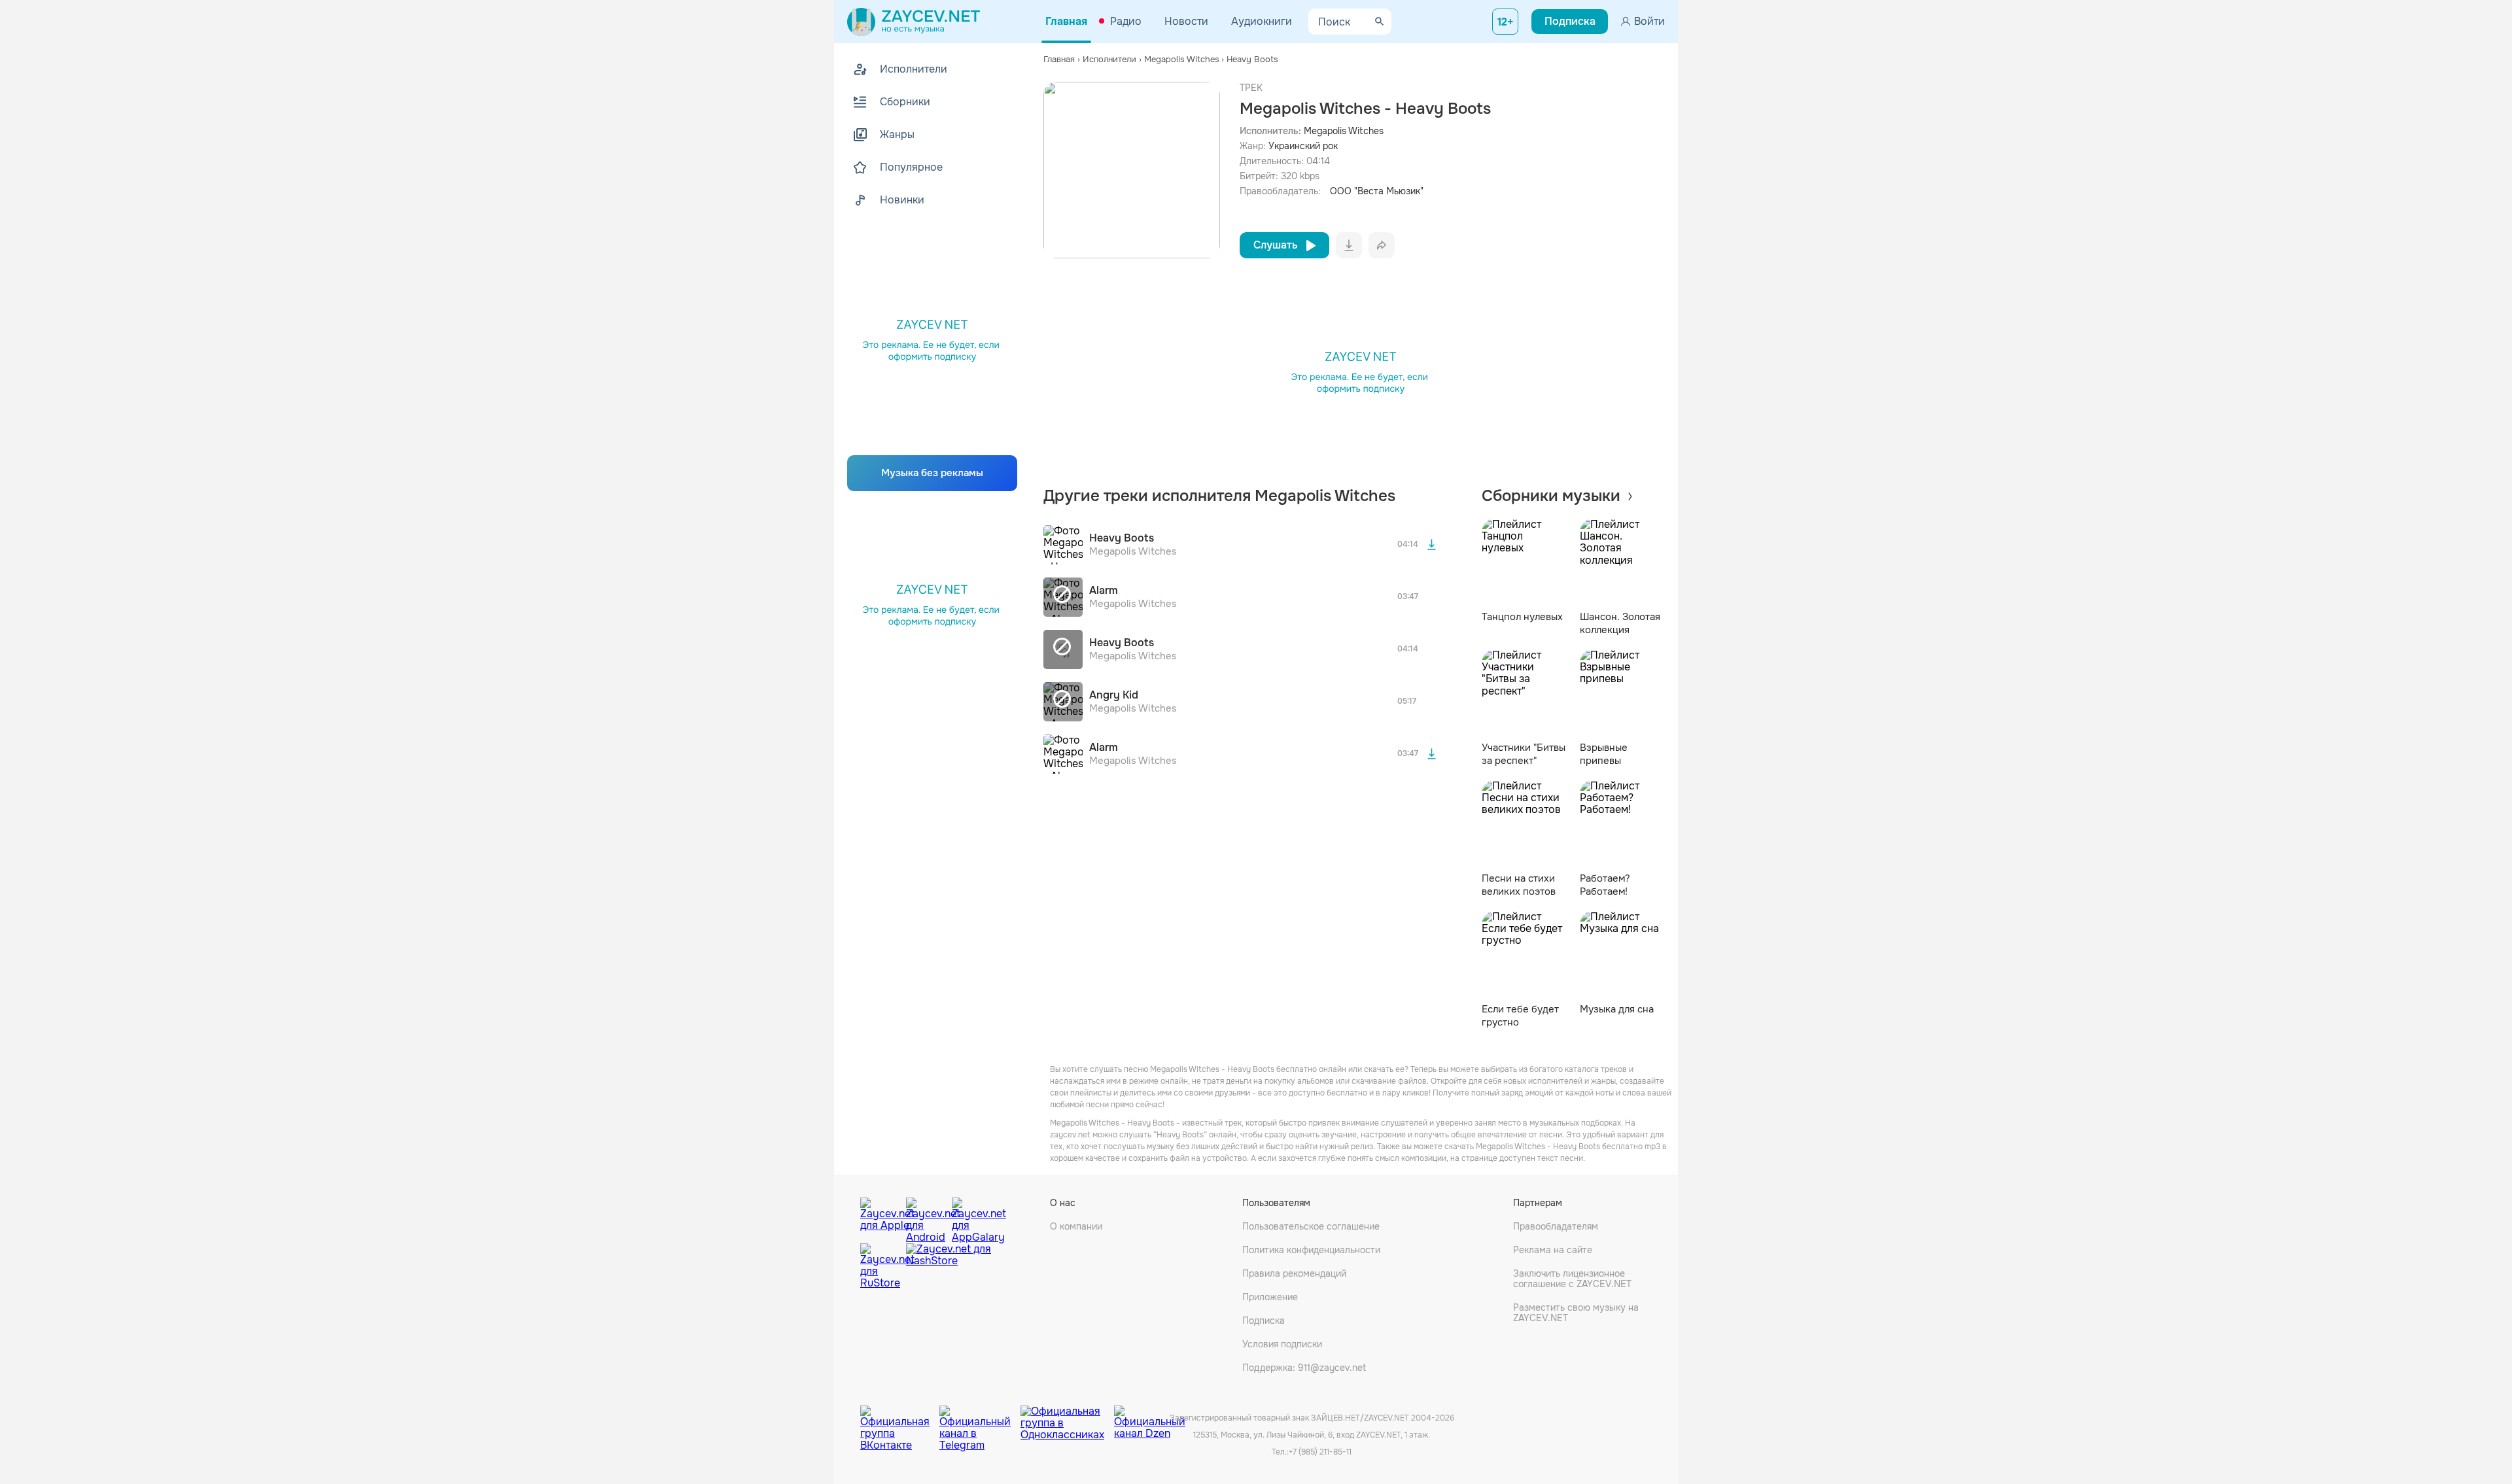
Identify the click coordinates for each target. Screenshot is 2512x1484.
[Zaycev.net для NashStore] (949, 1267)
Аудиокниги (1262, 21)
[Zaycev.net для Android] (926, 1217)
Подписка (1264, 1320)
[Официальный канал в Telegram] (980, 1419)
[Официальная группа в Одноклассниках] (1067, 1419)
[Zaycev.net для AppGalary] (971, 1217)
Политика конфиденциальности (1311, 1250)
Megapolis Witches (1344, 131)
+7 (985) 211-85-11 (1320, 1452)
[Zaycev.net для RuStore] (880, 1267)
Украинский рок (1303, 146)
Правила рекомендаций (1294, 1273)
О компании (1076, 1226)
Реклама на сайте (1553, 1250)
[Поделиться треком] (1382, 245)
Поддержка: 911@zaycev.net (1304, 1368)
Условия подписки (1282, 1344)
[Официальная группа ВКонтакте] (900, 1419)
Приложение (1270, 1297)
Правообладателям (1556, 1226)
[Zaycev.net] (914, 22)
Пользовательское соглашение (1311, 1226)
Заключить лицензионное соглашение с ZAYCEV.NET (1572, 1279)
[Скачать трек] (1432, 545)
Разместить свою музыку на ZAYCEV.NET (1576, 1313)
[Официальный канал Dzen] (1150, 1419)
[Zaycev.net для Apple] (880, 1217)
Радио (1126, 21)
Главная (1066, 21)
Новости (1186, 21)
